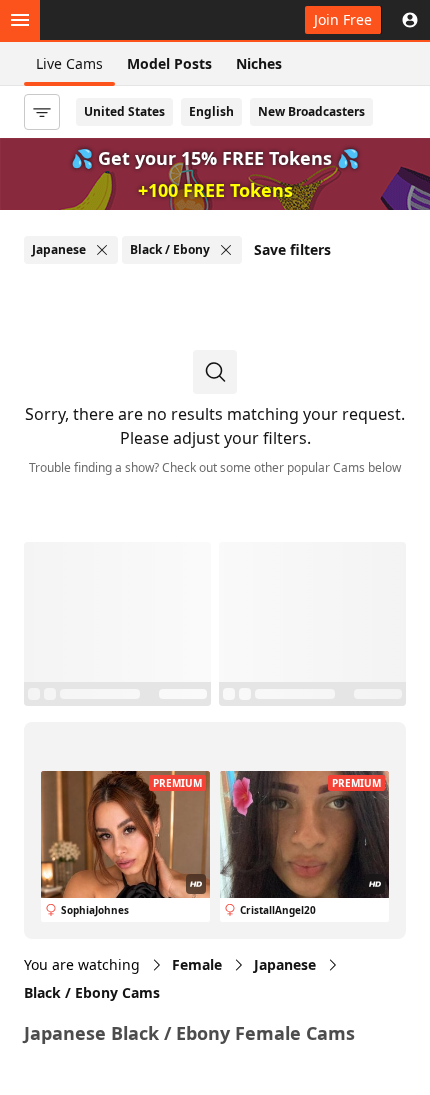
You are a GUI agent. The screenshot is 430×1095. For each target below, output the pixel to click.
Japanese (285, 964)
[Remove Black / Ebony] (226, 250)
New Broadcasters (311, 111)
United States (124, 111)
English (211, 111)
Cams (92, 992)
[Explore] (20, 20)
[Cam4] (112, 20)
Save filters (292, 249)
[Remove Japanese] (102, 250)
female (197, 964)
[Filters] (42, 112)
